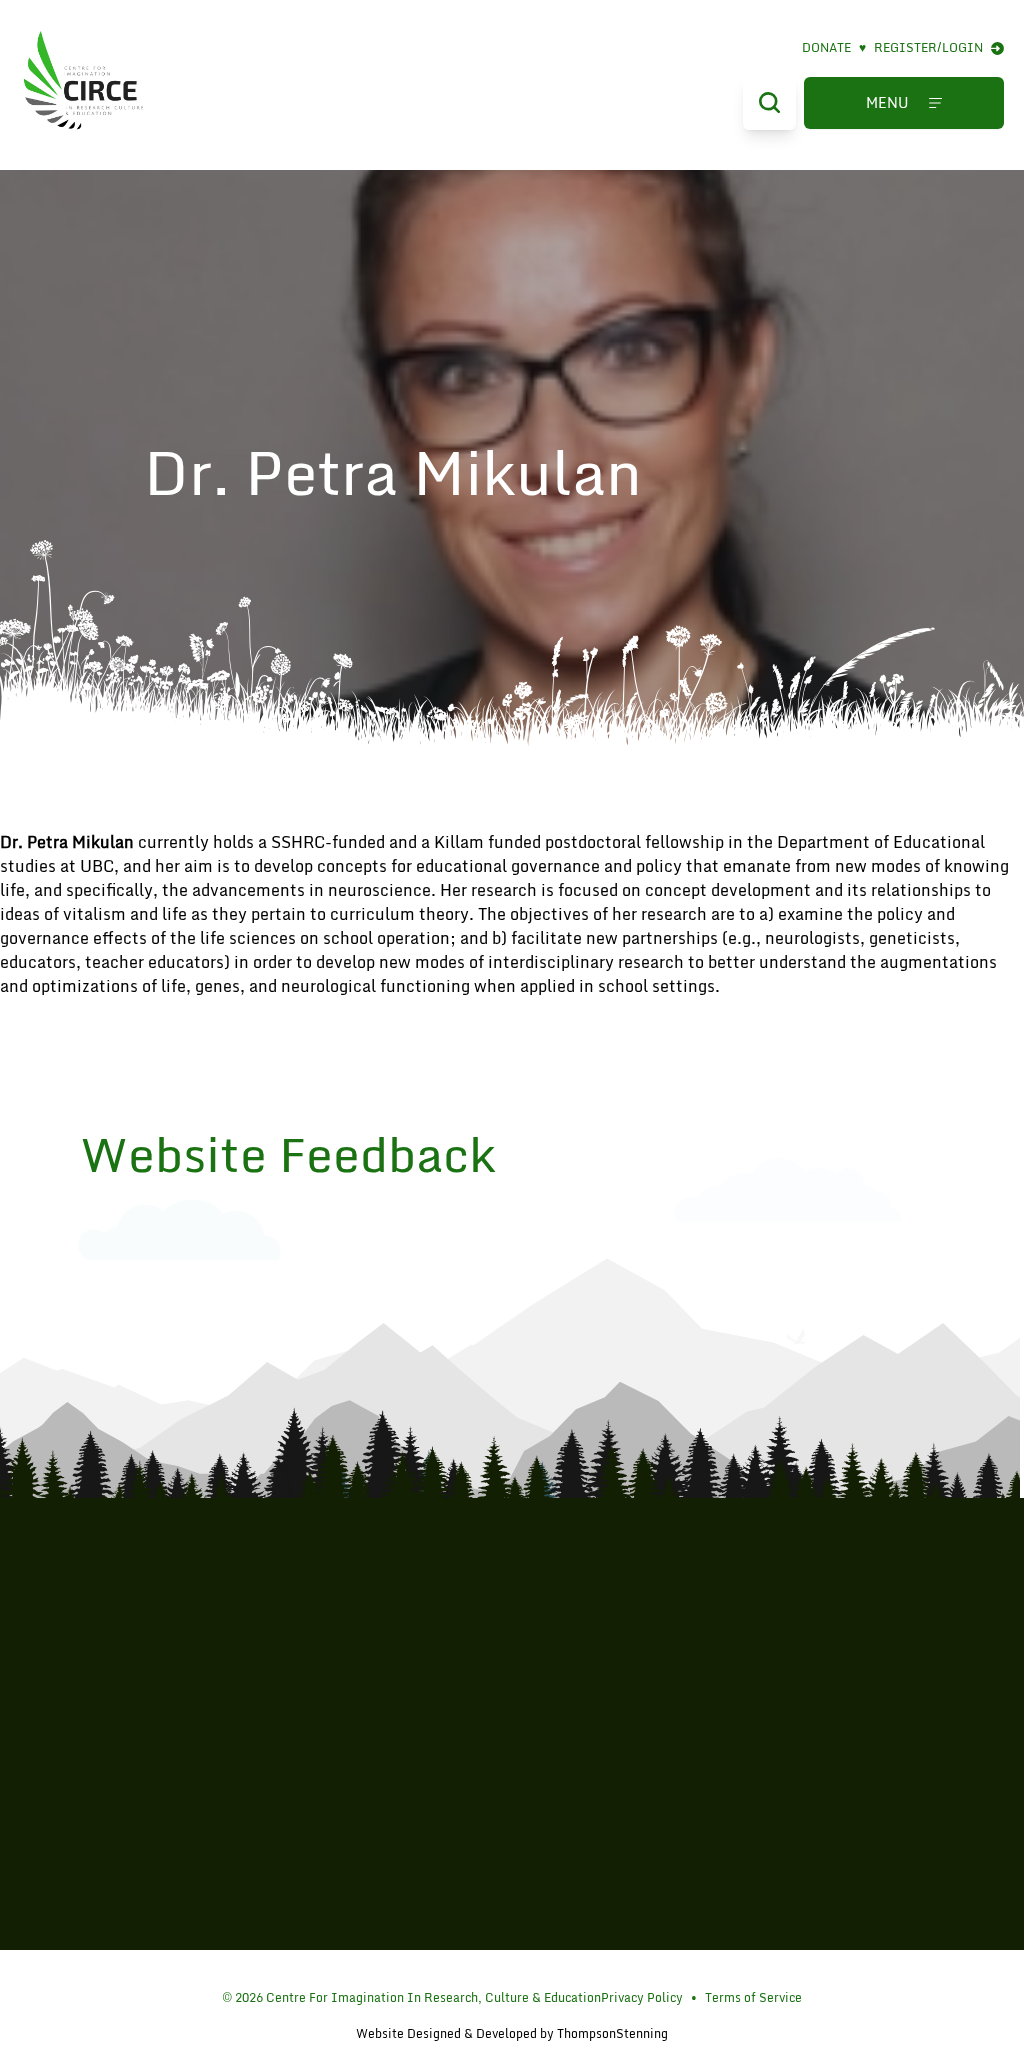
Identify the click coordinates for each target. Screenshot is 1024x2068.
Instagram (516, 1973)
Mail (541, 1973)
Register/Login (928, 48)
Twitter (491, 1973)
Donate (834, 48)
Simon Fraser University (512, 1766)
